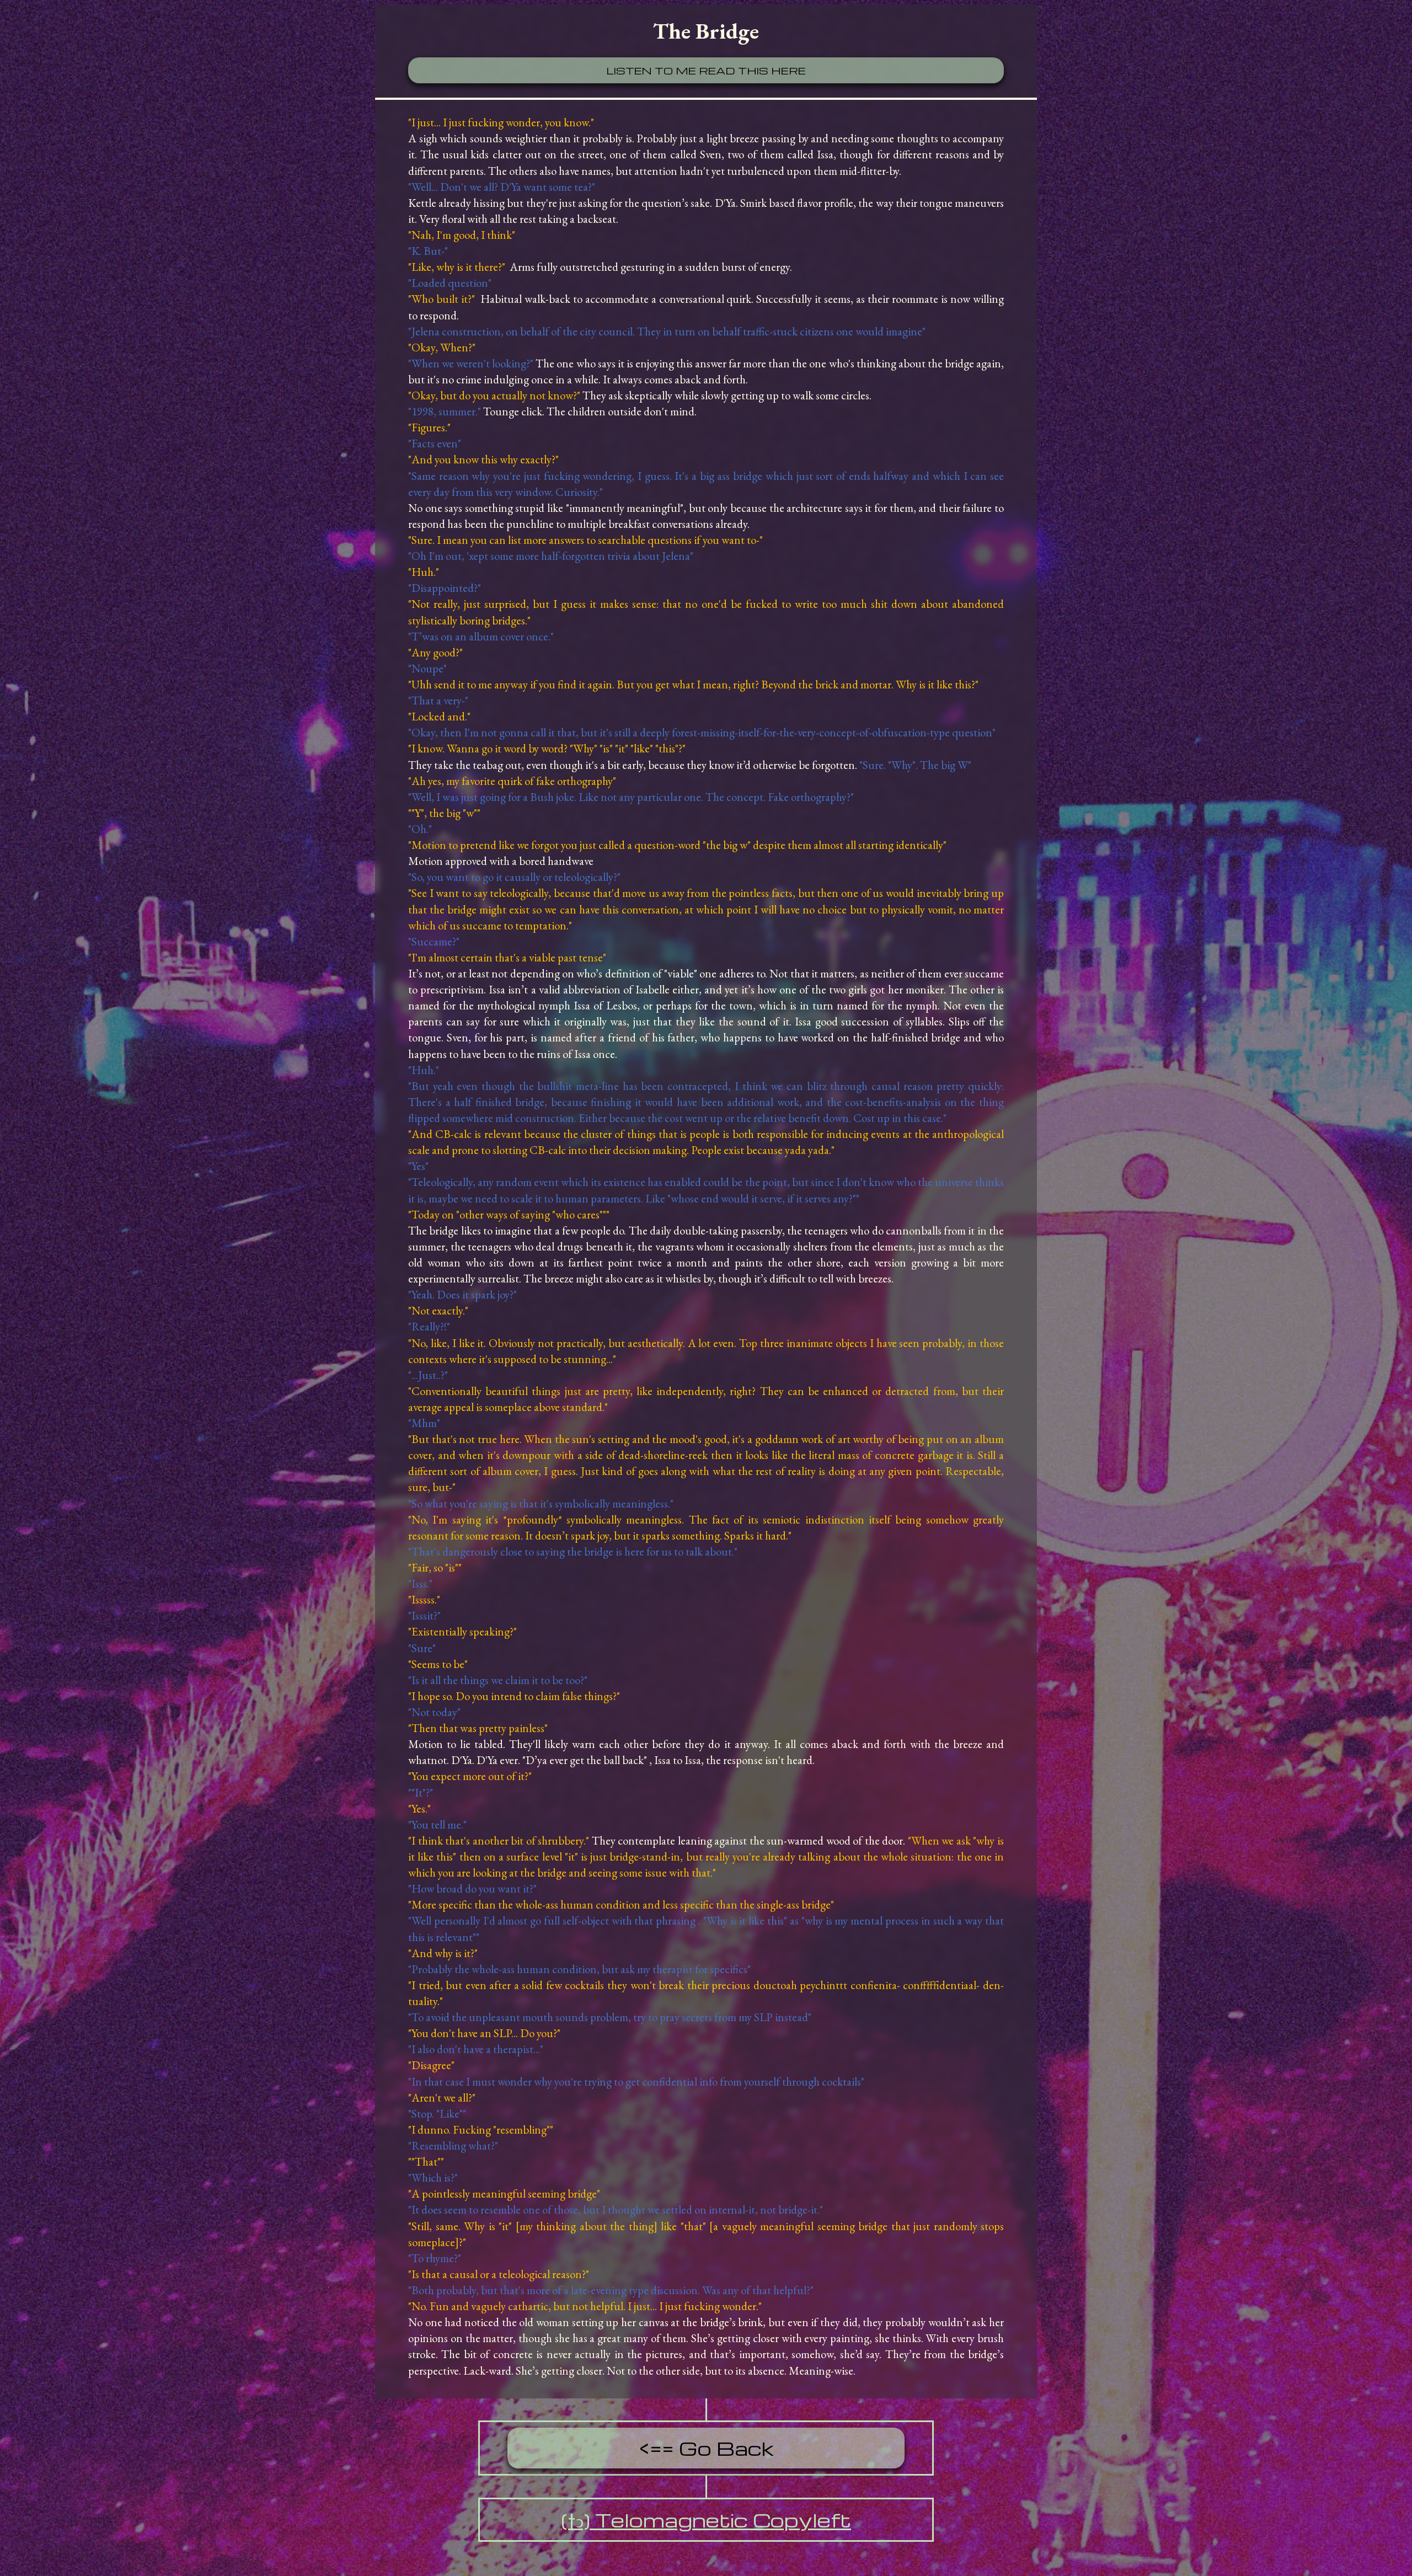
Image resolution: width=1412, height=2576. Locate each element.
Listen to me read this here (706, 70)
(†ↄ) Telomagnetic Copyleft (706, 2520)
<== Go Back (706, 2448)
